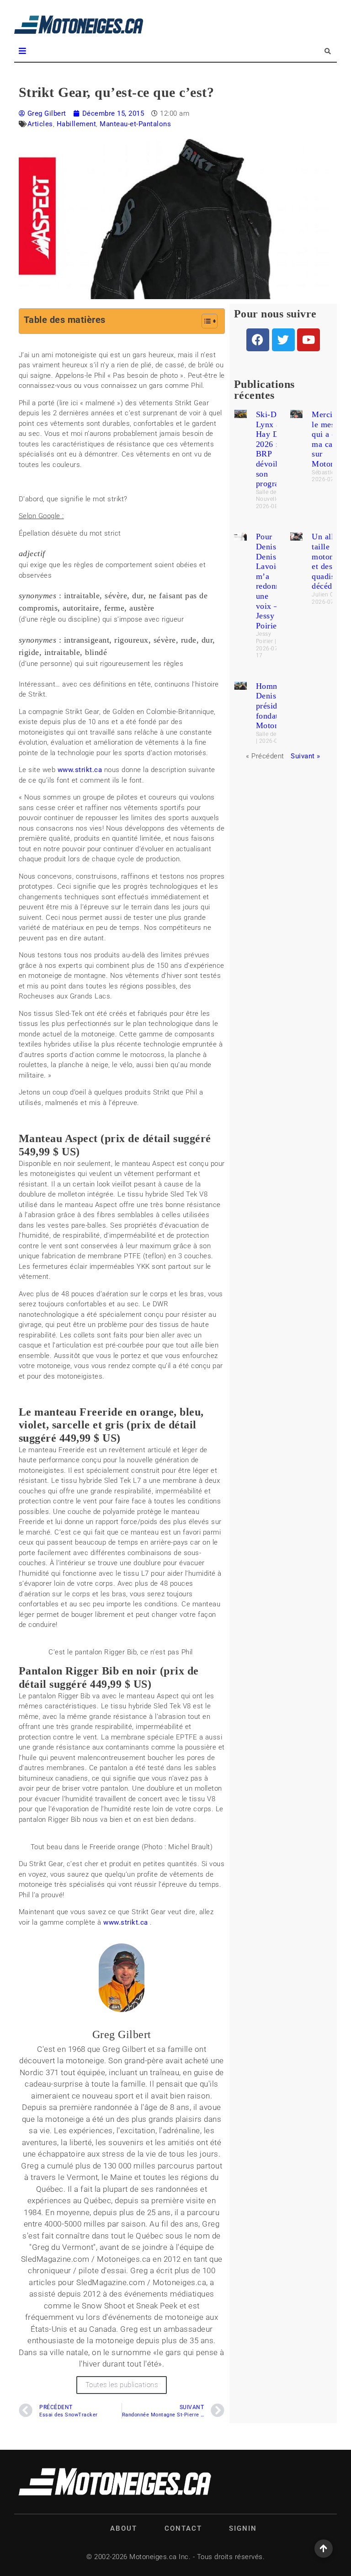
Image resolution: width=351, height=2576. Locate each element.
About (124, 2528)
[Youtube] (308, 340)
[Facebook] (258, 340)
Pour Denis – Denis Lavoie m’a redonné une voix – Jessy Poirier (270, 581)
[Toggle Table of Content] (205, 321)
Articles (40, 124)
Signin (243, 2528)
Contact (183, 2528)
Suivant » (306, 756)
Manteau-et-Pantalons (135, 124)
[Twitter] (283, 340)
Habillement (77, 124)
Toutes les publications (122, 2385)
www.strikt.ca (80, 770)
